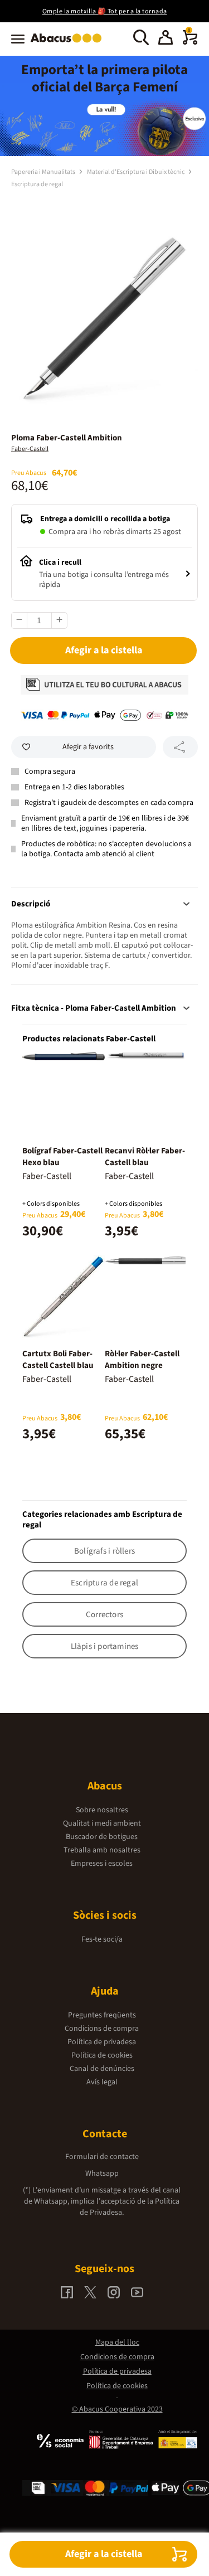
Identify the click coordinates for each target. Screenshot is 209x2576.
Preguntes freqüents (102, 2015)
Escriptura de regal (37, 184)
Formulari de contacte (102, 2157)
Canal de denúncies (102, 2069)
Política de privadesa (102, 2042)
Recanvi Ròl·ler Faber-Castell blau (145, 1157)
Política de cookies (102, 2055)
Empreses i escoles (102, 1864)
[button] (166, 39)
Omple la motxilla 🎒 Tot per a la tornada (105, 11)
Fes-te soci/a (102, 1939)
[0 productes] (190, 42)
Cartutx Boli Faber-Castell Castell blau (58, 1360)
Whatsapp (102, 2174)
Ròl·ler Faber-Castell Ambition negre (142, 1360)
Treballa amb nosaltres (102, 1850)
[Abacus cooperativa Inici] (69, 43)
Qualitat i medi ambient (102, 1823)
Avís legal (102, 2082)
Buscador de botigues (102, 1837)
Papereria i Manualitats (44, 172)
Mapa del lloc (117, 2342)
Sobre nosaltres (102, 1810)
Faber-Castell (30, 449)
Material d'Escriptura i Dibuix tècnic (136, 172)
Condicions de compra (102, 2029)
